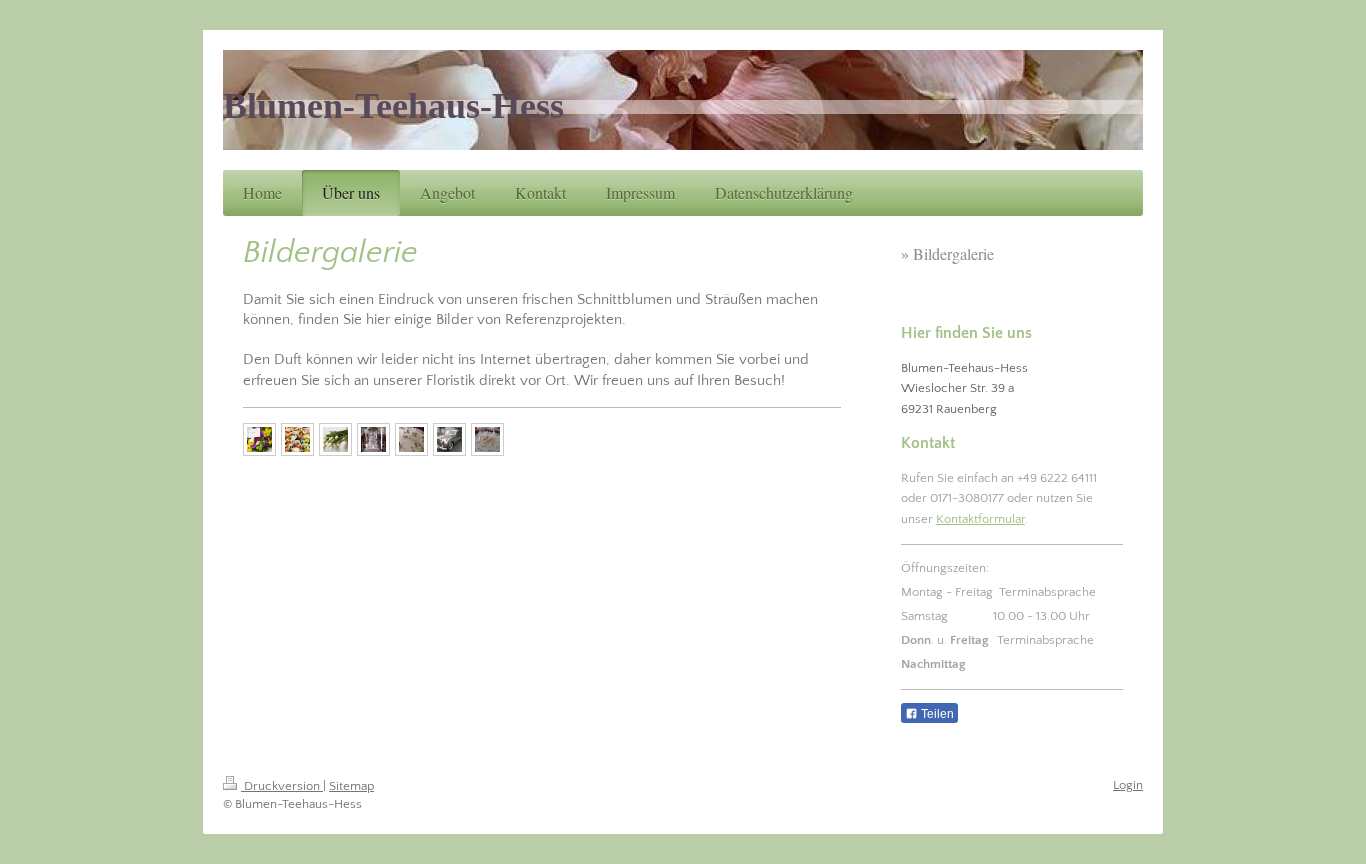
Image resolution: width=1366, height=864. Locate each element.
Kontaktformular (980, 519)
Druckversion (282, 786)
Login (1128, 785)
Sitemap (351, 786)
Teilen (936, 714)
